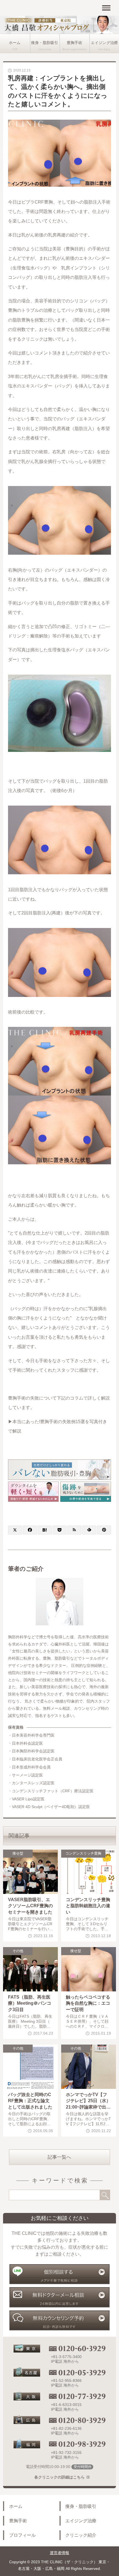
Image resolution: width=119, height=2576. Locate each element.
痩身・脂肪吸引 (45, 43)
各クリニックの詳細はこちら (59, 2477)
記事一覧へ (59, 2157)
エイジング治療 (81, 2521)
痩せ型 (18, 1853)
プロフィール (22, 2535)
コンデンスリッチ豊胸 (83, 1853)
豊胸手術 (74, 43)
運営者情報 (59, 2553)
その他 (18, 1951)
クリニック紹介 (81, 2535)
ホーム (15, 43)
